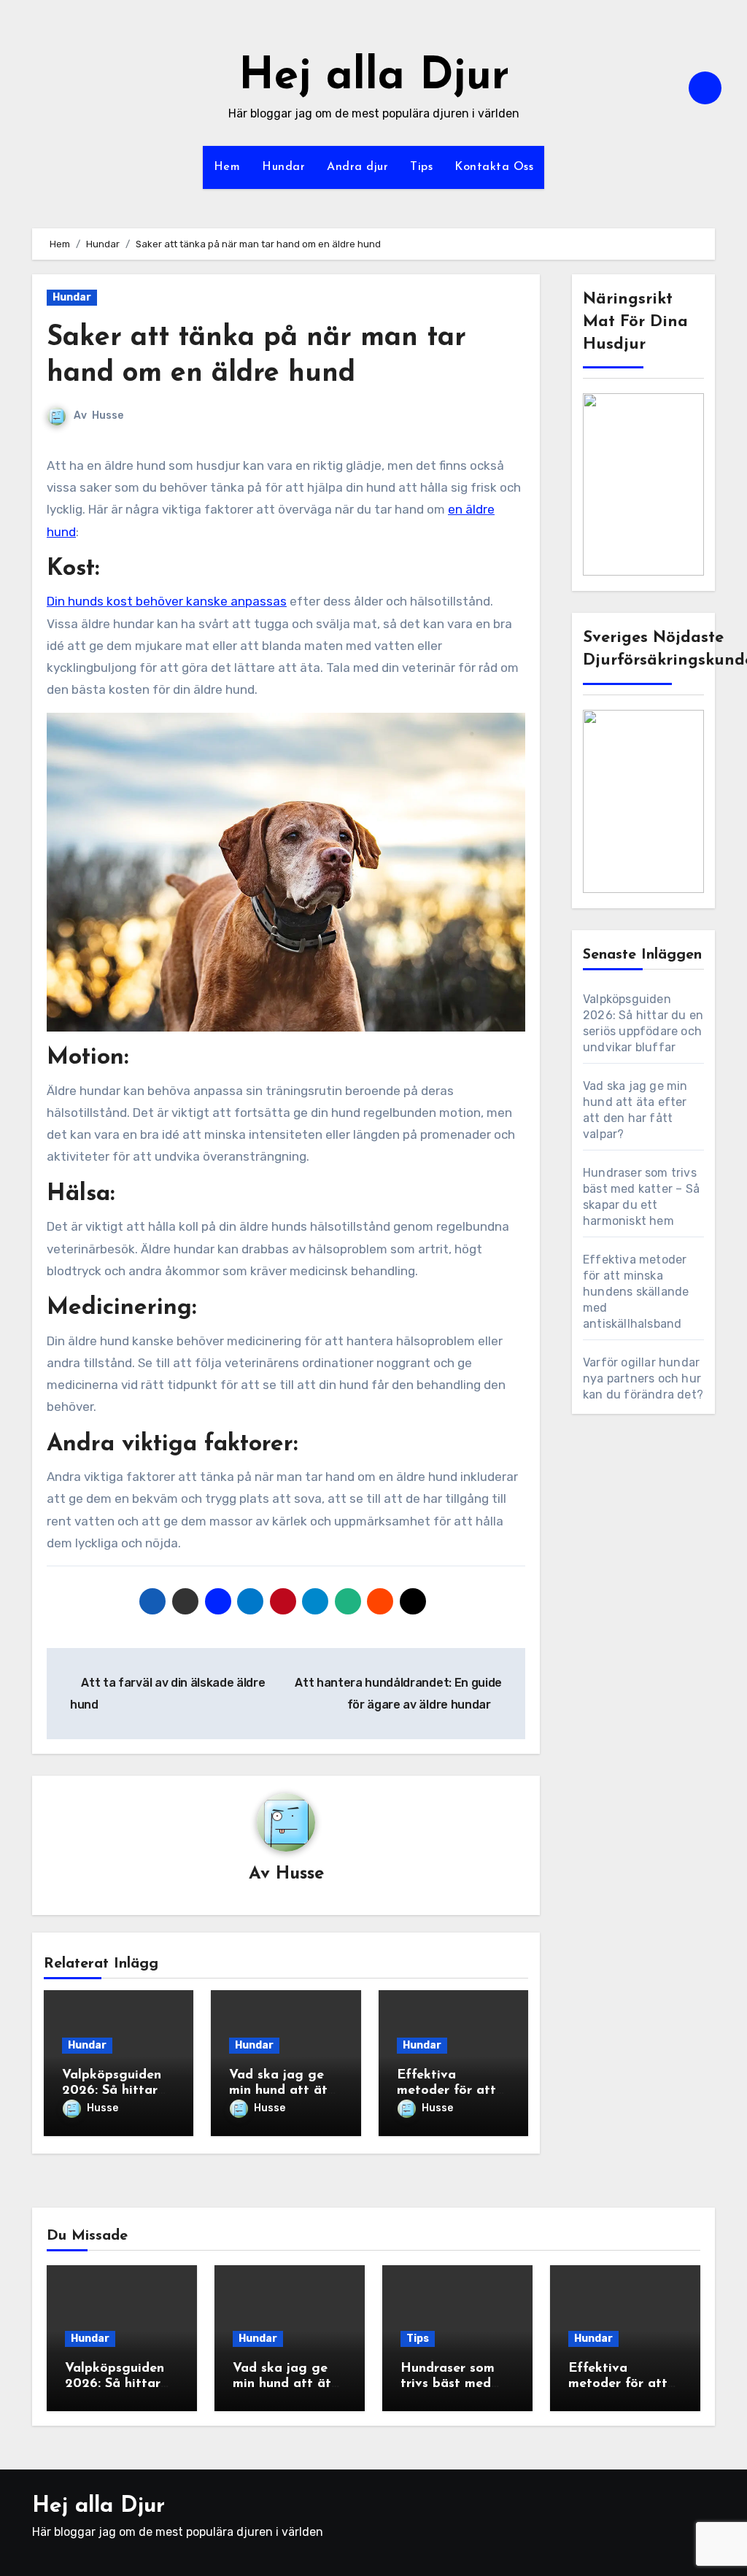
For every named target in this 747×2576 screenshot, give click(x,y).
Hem (227, 167)
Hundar (283, 167)
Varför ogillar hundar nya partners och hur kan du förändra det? (643, 1378)
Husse (108, 415)
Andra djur (357, 167)
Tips (421, 167)
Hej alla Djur (374, 77)
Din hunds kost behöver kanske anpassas (167, 601)
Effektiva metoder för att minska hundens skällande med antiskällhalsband (636, 1292)
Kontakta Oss (494, 167)
